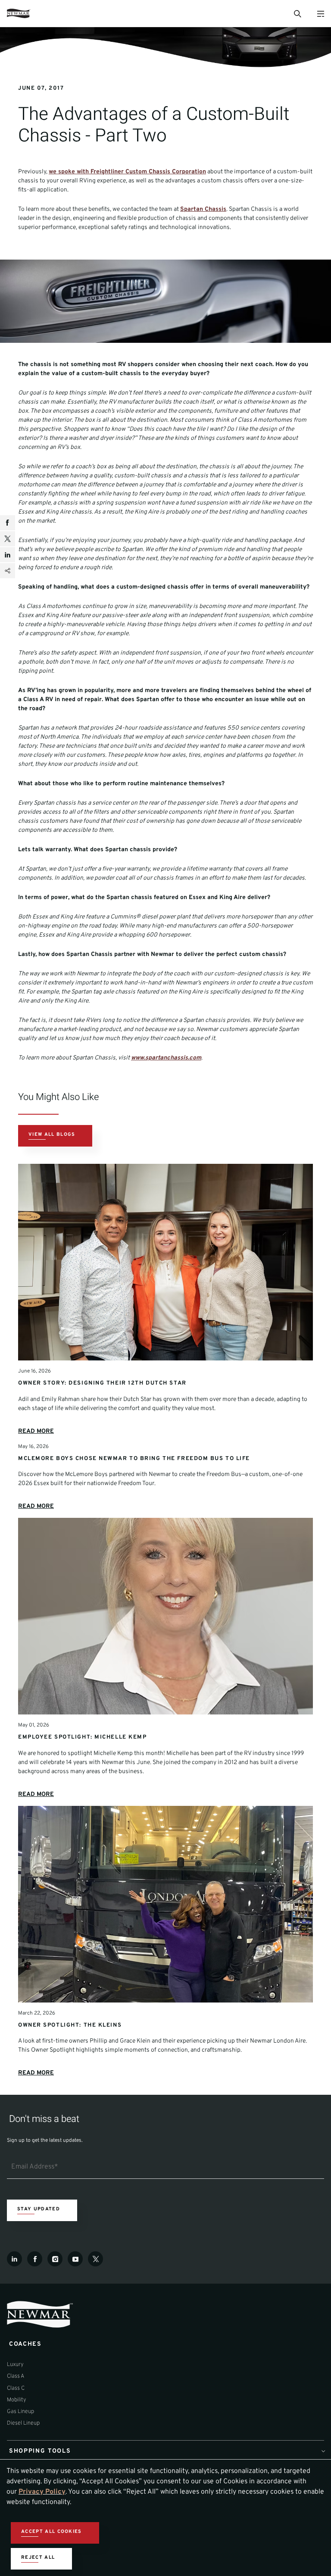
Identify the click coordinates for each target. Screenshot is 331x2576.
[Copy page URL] (8, 571)
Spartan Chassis (203, 209)
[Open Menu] (320, 14)
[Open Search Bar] (297, 13)
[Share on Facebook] (8, 523)
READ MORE (36, 1431)
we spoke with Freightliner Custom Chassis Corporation (127, 172)
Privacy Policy (42, 2492)
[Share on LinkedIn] (8, 555)
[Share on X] (8, 539)
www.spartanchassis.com (166, 1058)
